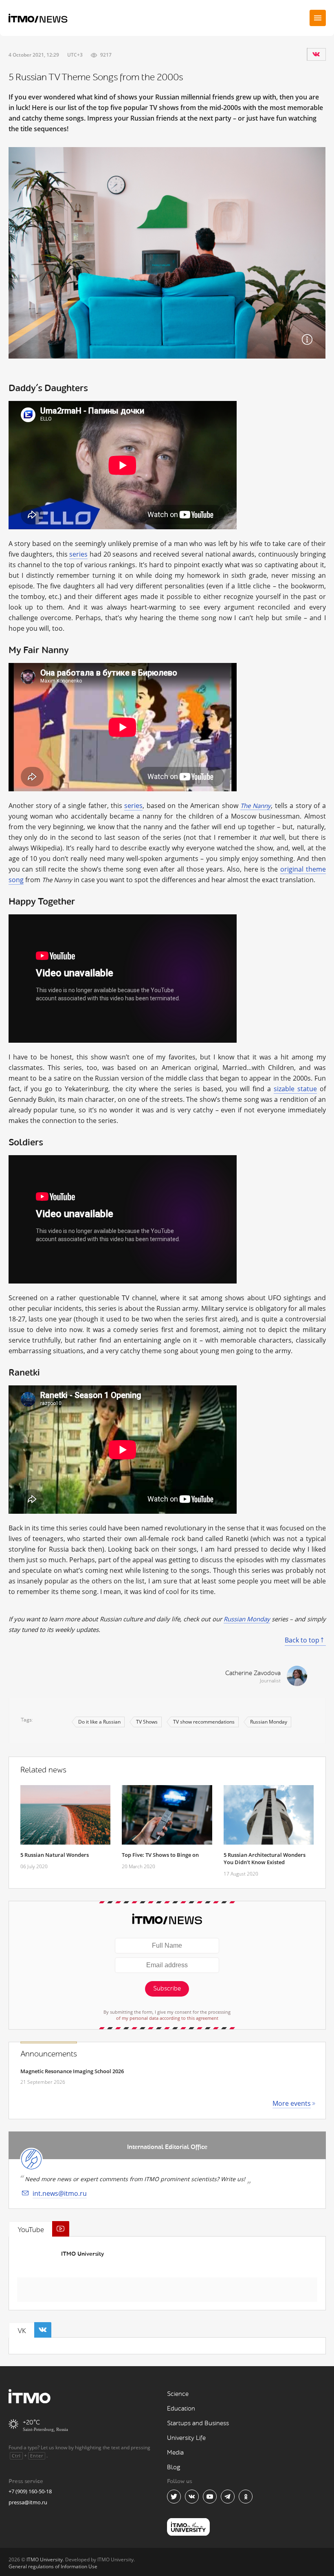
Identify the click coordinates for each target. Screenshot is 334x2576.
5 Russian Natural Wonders (55, 1855)
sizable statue (295, 1089)
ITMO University (82, 2254)
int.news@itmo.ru (60, 2193)
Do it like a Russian (99, 1722)
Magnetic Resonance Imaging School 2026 (72, 2071)
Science (178, 2394)
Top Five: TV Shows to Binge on (160, 1855)
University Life (186, 2438)
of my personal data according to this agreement (167, 2018)
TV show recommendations (204, 1722)
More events (292, 2103)
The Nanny (256, 806)
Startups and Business (198, 2423)
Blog (174, 2467)
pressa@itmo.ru (28, 2502)
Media (175, 2453)
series (78, 554)
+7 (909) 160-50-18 (30, 2491)
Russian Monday (247, 1619)
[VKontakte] (316, 54)
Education (181, 2409)
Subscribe (167, 1989)
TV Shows (147, 1722)
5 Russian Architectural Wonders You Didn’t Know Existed (265, 1858)
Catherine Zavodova (253, 1673)
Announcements (49, 2054)
